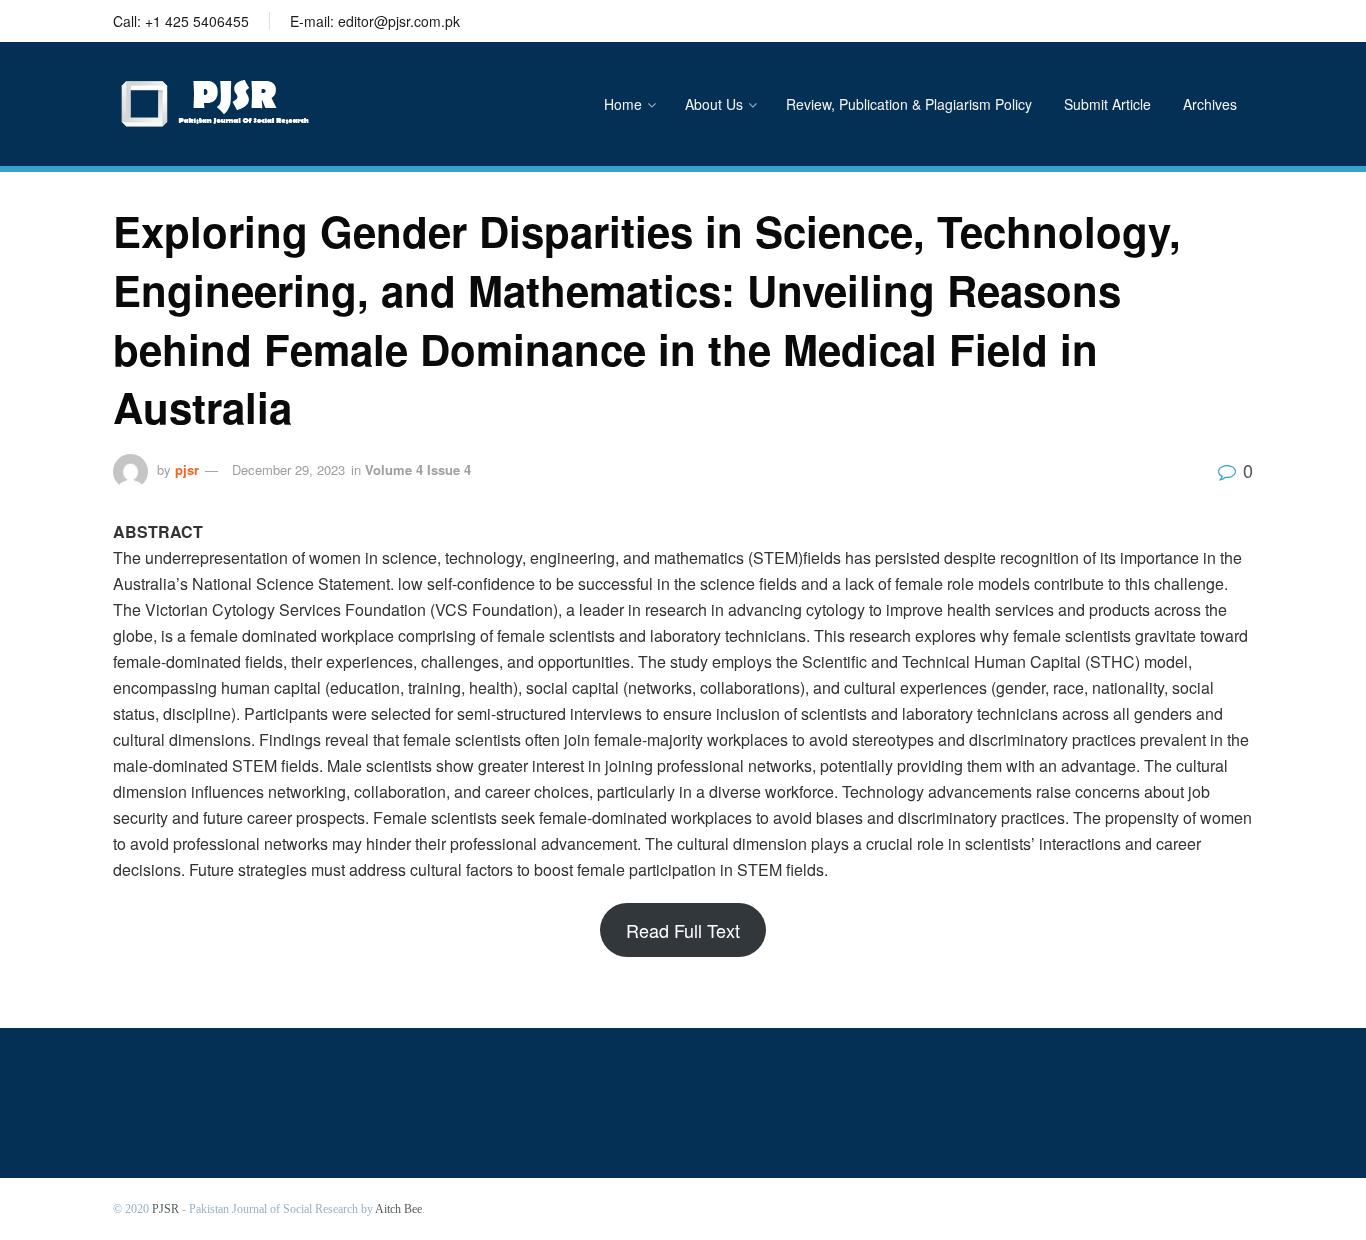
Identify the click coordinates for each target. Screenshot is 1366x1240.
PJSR (165, 1209)
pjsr (187, 469)
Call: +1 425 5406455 (181, 21)
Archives (1210, 104)
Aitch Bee (398, 1209)
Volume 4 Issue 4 (418, 469)
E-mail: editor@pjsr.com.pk (375, 21)
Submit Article (1107, 104)
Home (623, 104)
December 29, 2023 (288, 469)
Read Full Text (683, 930)
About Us (714, 104)
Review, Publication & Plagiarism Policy (909, 104)
